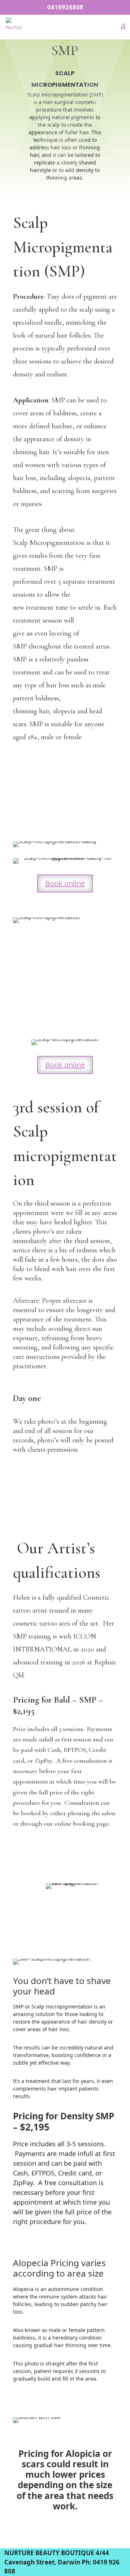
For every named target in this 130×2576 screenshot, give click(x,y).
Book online (65, 883)
